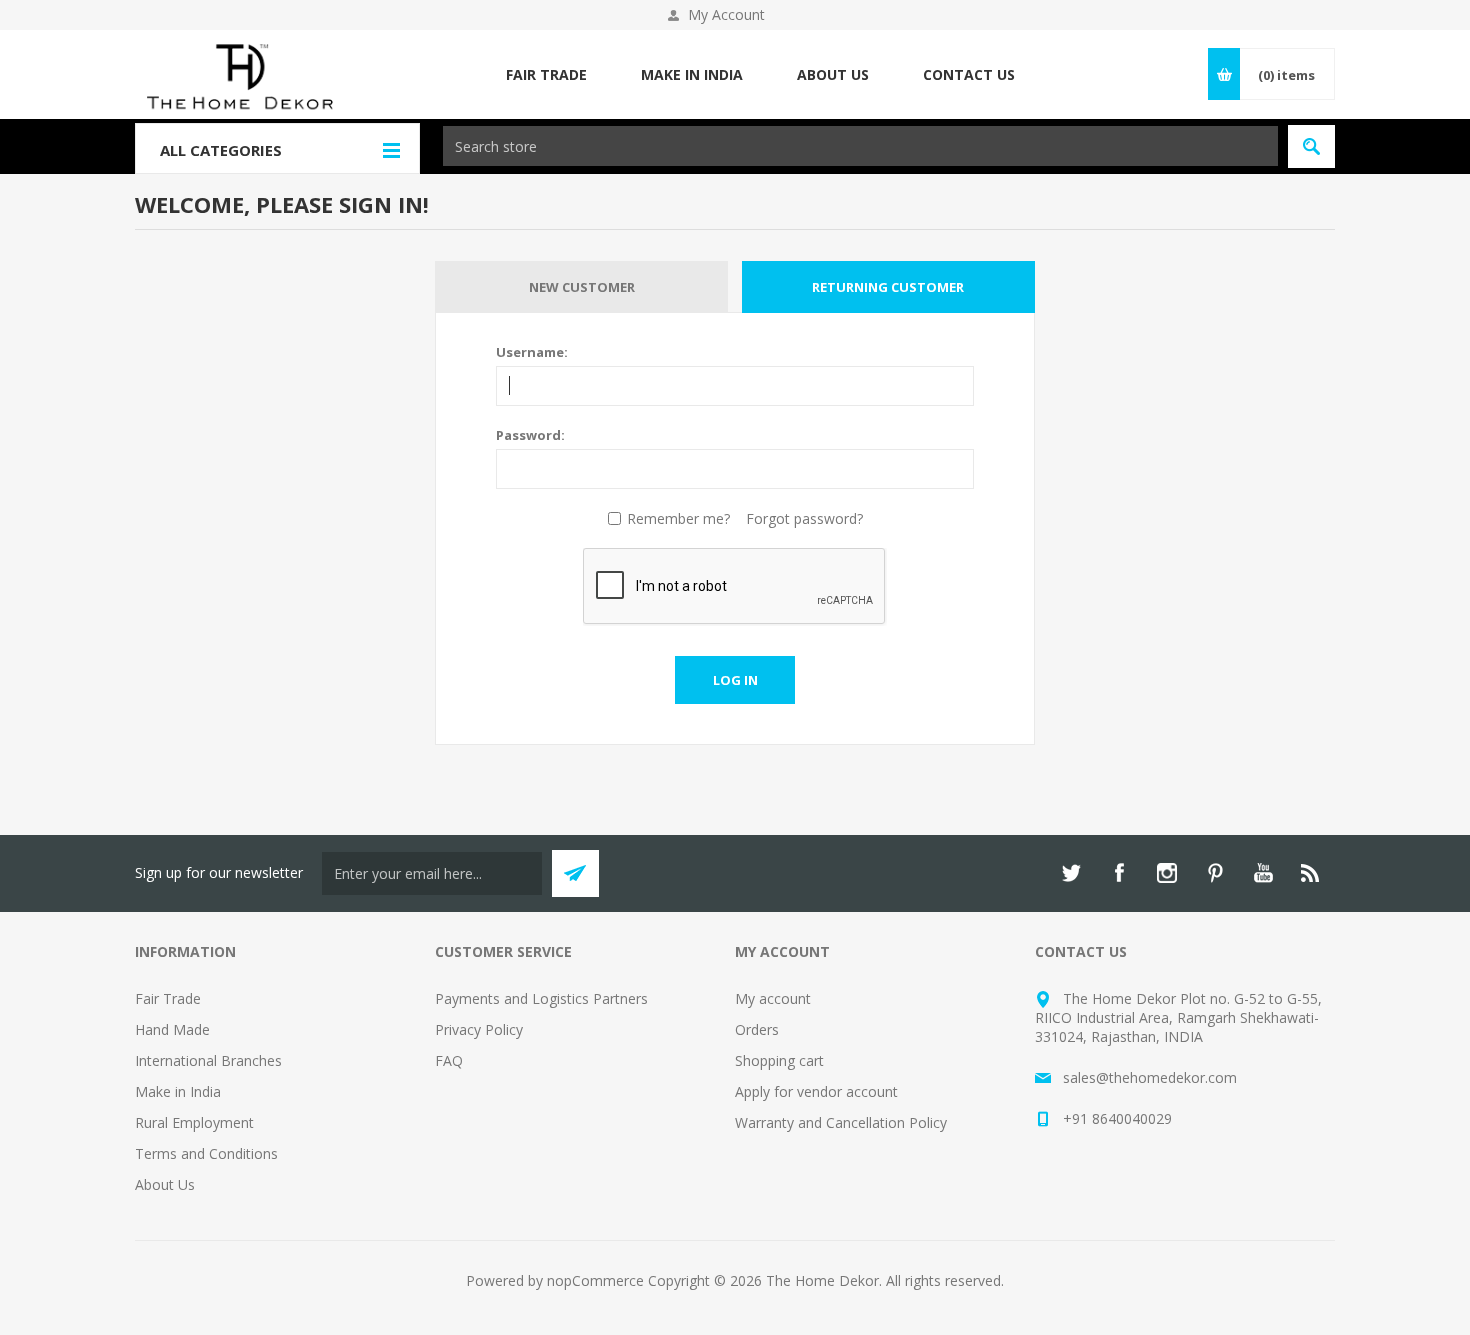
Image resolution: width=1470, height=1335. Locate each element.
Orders (757, 1029)
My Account (726, 14)
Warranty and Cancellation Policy (841, 1122)
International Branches (208, 1060)
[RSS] (1311, 873)
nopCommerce (595, 1280)
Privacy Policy (479, 1029)
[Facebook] (1119, 873)
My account (773, 998)
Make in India (178, 1091)
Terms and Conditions (206, 1153)
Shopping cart (779, 1060)
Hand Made (172, 1029)
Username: (532, 352)
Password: (530, 435)
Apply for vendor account (816, 1091)
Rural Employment (194, 1122)
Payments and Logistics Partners (541, 998)
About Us (165, 1184)
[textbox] (860, 146)
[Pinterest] (1215, 873)
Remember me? (678, 518)
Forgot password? (804, 518)
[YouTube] (1263, 873)
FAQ (449, 1060)
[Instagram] (1167, 873)
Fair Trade (168, 998)
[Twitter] (1071, 873)
